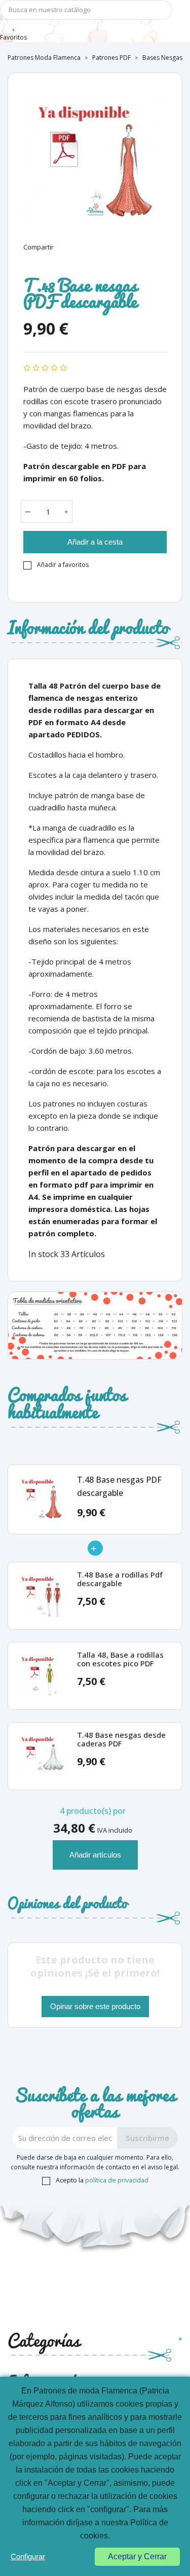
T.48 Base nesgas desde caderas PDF (121, 1740)
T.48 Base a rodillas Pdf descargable (120, 1579)
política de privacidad (117, 2180)
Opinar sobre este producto (95, 2006)
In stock (43, 1254)
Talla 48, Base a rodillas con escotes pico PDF (120, 1659)
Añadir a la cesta (95, 542)
